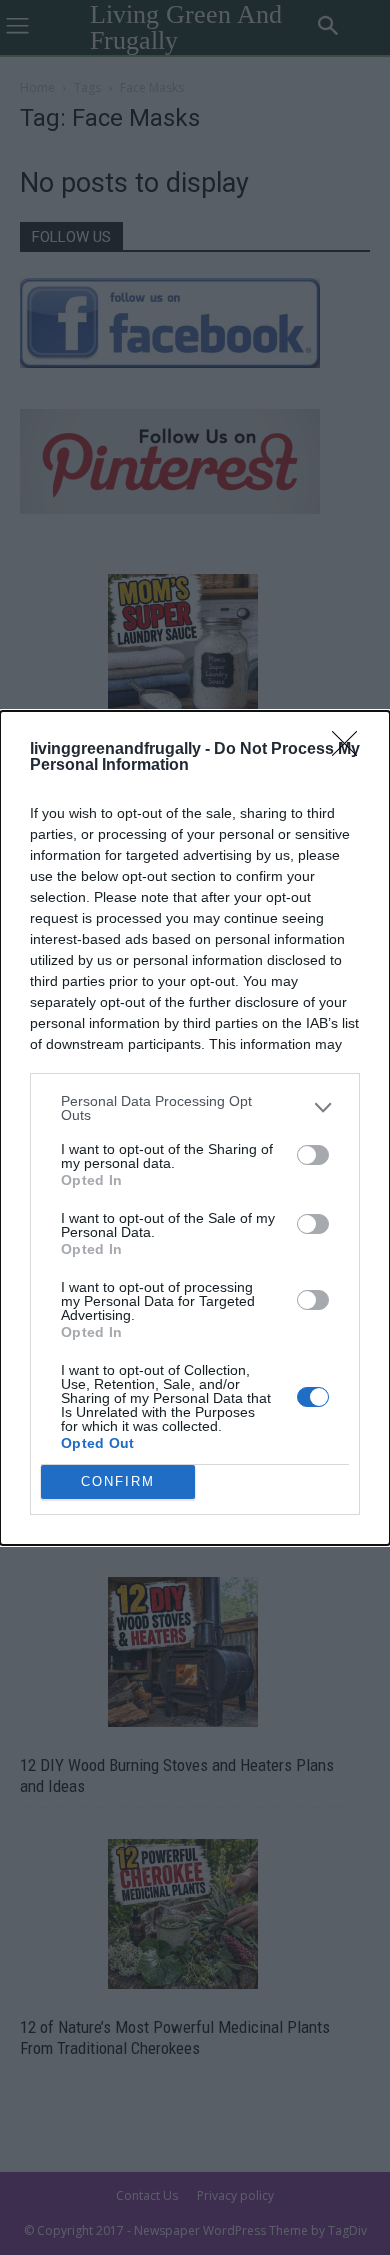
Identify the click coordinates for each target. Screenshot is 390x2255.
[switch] (313, 1155)
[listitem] (195, 1108)
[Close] (351, 750)
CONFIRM (118, 1481)
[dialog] (195, 1128)
